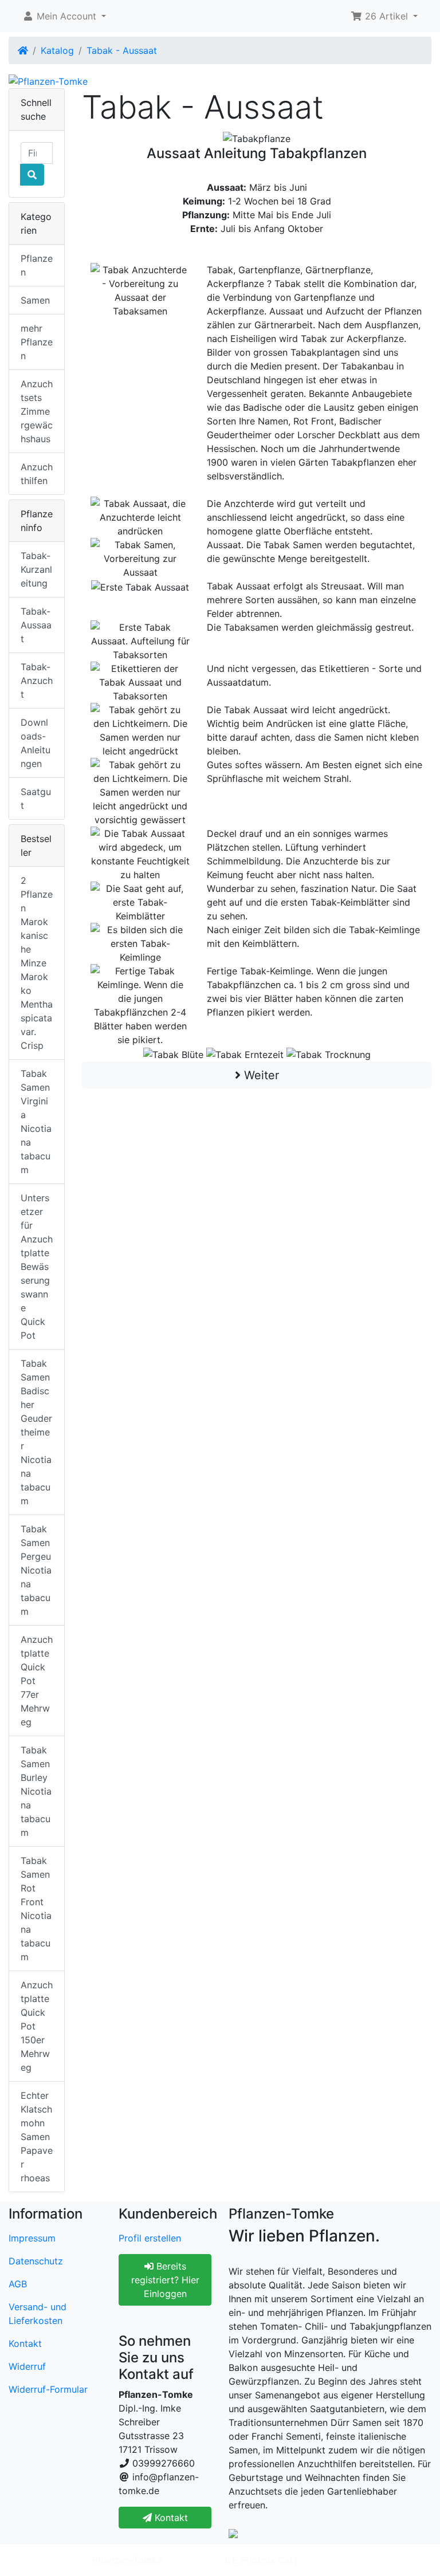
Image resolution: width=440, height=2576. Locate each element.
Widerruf (27, 2366)
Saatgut (36, 799)
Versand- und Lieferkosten (38, 2314)
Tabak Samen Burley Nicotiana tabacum (36, 1791)
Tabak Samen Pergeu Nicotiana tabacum (36, 1570)
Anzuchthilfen (37, 474)
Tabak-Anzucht (37, 681)
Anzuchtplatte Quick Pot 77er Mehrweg (37, 1681)
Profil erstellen (150, 2238)
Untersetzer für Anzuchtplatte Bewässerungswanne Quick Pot (37, 1267)
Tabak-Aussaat (36, 625)
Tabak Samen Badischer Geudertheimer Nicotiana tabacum (36, 1432)
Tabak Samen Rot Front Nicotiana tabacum (36, 1909)
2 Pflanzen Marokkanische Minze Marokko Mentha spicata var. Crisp (37, 963)
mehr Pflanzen (37, 342)
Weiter (260, 1075)
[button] (64, 16)
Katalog (57, 50)
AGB (18, 2284)
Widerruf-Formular (48, 2389)
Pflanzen (37, 265)
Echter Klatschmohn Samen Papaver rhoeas (37, 2137)
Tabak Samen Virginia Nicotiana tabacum (36, 1122)
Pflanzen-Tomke (127, 2560)
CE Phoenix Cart (261, 2560)
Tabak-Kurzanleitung (36, 569)
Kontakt (25, 2343)
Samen (35, 300)
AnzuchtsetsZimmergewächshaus (37, 411)
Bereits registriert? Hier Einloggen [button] (165, 2280)
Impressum (32, 2238)
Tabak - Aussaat (122, 50)
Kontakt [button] (170, 2518)
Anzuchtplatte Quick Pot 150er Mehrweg (37, 2026)
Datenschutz (36, 2261)
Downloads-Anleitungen (36, 743)
